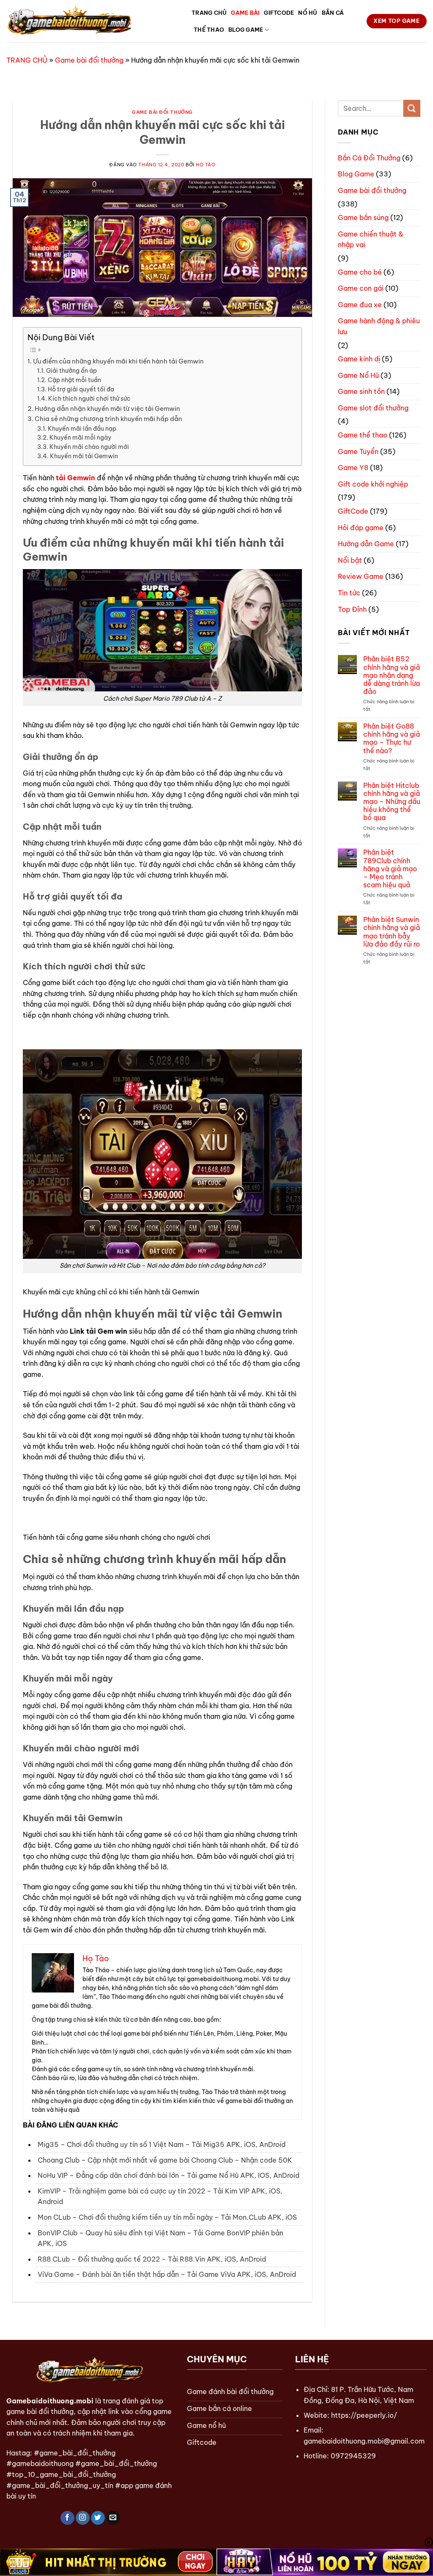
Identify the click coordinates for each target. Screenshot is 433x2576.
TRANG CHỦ (27, 60)
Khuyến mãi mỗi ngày (80, 438)
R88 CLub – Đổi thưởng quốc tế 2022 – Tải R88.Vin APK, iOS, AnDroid (152, 2259)
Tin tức (349, 593)
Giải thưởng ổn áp (71, 371)
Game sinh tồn (361, 391)
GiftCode (279, 13)
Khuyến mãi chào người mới (89, 447)
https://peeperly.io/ (364, 2415)
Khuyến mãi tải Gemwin (84, 456)
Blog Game (246, 30)
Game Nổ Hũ (358, 375)
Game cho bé (360, 272)
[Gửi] (412, 108)
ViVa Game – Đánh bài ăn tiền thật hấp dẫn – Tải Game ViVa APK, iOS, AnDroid (167, 2274)
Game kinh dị (359, 359)
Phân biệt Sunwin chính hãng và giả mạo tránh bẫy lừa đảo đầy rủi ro (392, 932)
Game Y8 (353, 468)
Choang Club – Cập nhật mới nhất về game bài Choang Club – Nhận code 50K (165, 2160)
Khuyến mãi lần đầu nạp (82, 429)
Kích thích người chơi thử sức (89, 399)
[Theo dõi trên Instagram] (83, 2518)
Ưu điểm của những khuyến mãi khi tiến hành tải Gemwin (118, 361)
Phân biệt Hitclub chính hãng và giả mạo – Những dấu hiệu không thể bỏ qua (392, 802)
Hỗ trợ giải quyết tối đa (81, 389)
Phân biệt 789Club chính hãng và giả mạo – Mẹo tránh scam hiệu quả (390, 869)
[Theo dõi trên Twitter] (98, 2518)
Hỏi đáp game (361, 528)
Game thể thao (363, 435)
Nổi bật (350, 560)
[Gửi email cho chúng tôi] (113, 2518)
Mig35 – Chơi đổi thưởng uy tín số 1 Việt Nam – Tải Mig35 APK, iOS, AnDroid (162, 2144)
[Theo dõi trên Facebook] (67, 2518)
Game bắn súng (363, 217)
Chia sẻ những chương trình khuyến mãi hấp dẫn (108, 419)
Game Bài (245, 13)
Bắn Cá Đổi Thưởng (369, 158)
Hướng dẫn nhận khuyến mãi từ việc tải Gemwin (107, 409)
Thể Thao (209, 30)
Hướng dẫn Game (366, 544)
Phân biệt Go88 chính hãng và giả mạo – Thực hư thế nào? (392, 739)
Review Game (361, 576)
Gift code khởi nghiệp (373, 484)
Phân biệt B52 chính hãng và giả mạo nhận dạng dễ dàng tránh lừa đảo (392, 675)
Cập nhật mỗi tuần (74, 380)
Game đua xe (360, 305)
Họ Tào (206, 165)
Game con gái (361, 288)
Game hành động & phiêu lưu (379, 326)
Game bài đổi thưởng (89, 60)
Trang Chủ (209, 13)
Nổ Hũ (308, 13)
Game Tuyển (358, 451)
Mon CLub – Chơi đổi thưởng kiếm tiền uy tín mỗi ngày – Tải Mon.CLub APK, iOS (167, 2217)
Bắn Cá (333, 13)
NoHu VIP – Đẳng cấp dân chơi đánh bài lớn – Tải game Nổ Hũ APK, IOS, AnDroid (169, 2175)
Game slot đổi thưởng (373, 408)
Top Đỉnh (352, 609)
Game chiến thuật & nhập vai (371, 239)
